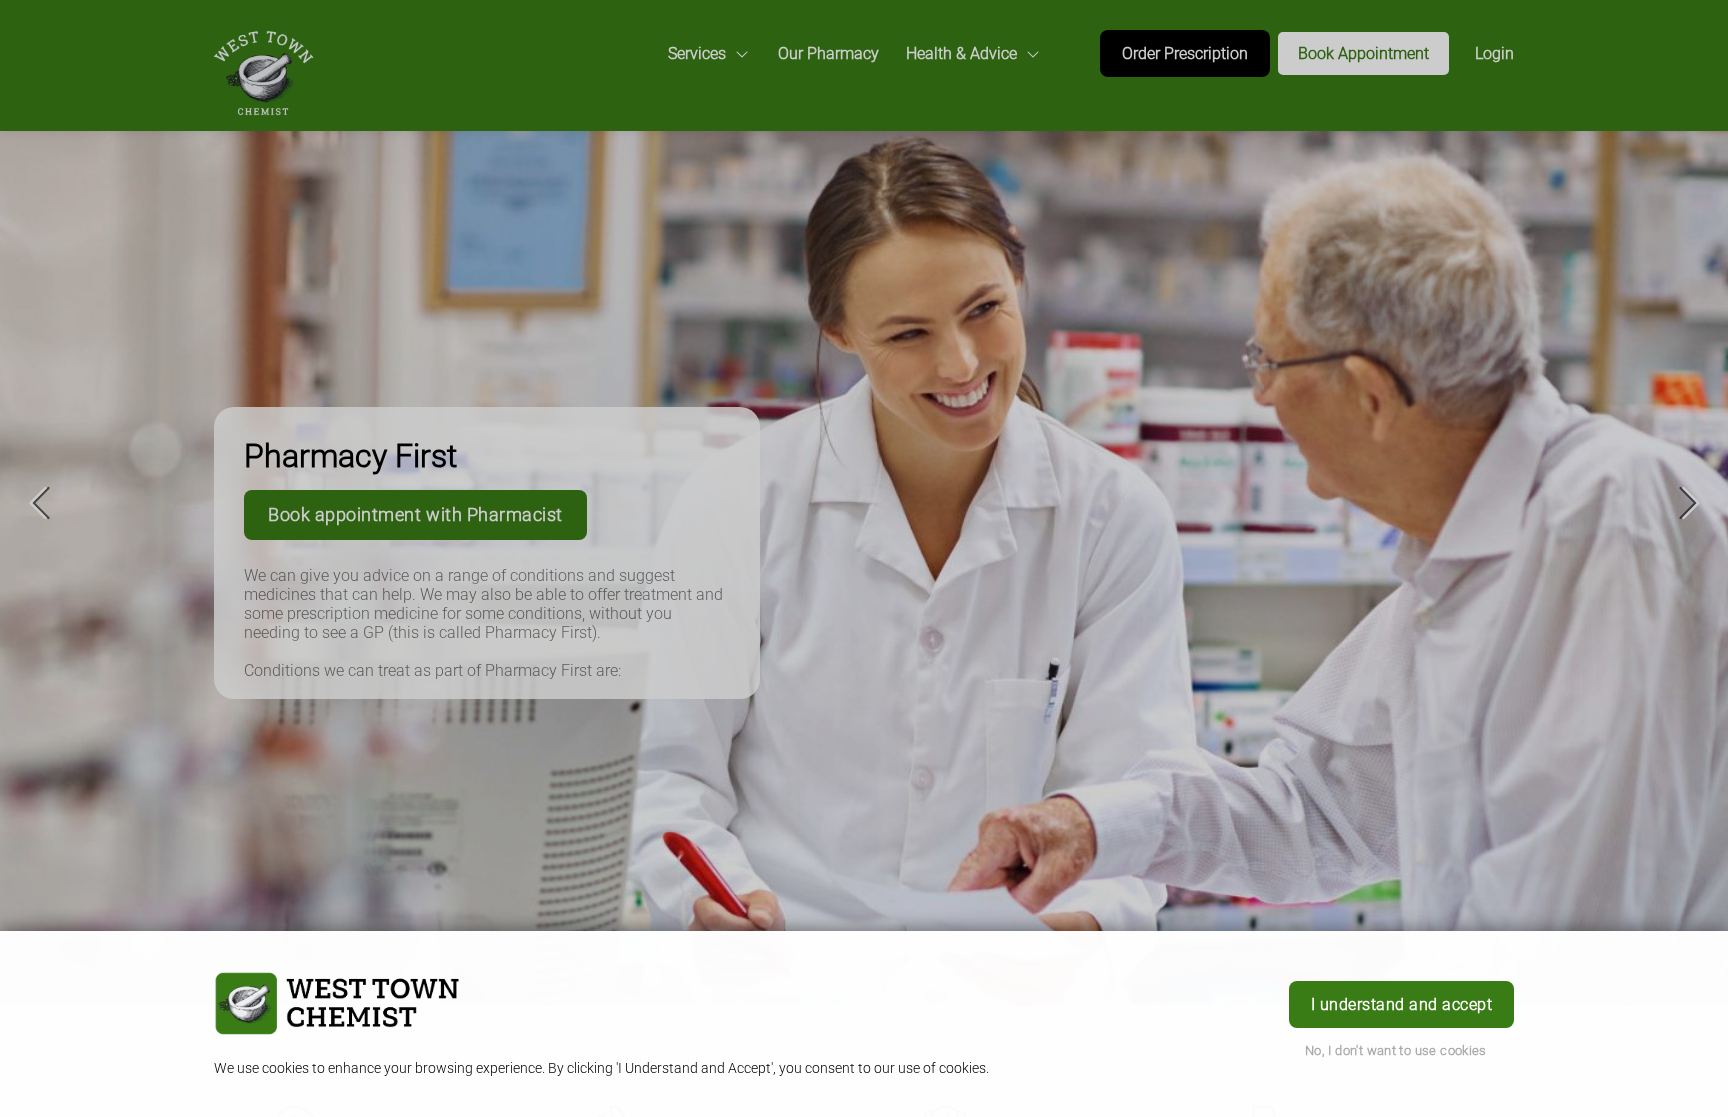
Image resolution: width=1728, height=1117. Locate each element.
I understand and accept (1401, 1004)
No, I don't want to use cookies (1396, 1050)
